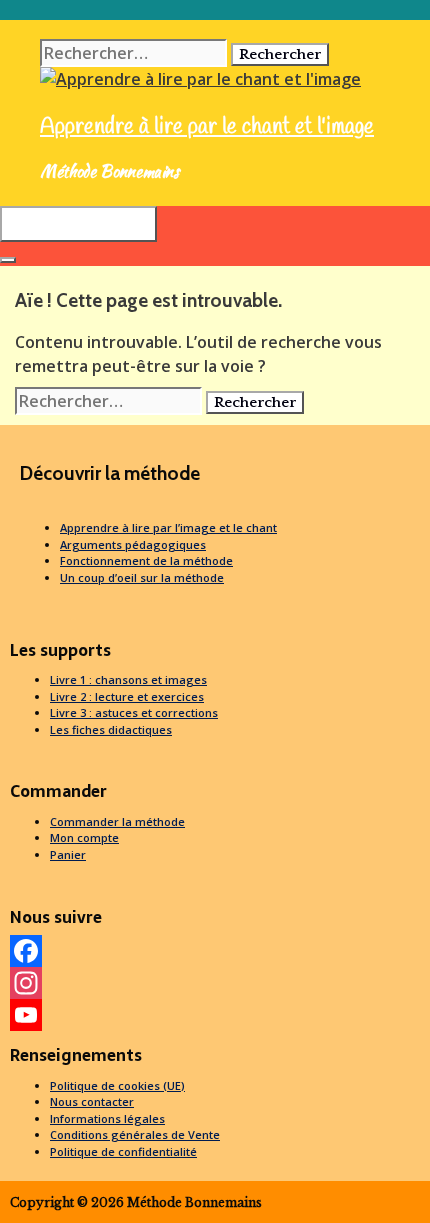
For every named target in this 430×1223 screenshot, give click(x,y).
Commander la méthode (117, 821)
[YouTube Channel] (215, 1015)
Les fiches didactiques (111, 729)
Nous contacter (92, 1101)
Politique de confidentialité (123, 1151)
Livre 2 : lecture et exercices (127, 696)
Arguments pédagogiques (133, 544)
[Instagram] (215, 983)
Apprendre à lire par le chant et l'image (207, 127)
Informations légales (107, 1118)
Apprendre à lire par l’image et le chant (168, 527)
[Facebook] (215, 951)
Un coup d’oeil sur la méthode (142, 577)
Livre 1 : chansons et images (128, 679)
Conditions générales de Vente (135, 1134)
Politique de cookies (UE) (117, 1085)
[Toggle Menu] (8, 260)
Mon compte (84, 837)
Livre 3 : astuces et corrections (134, 712)
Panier (68, 854)
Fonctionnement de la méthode (146, 560)
